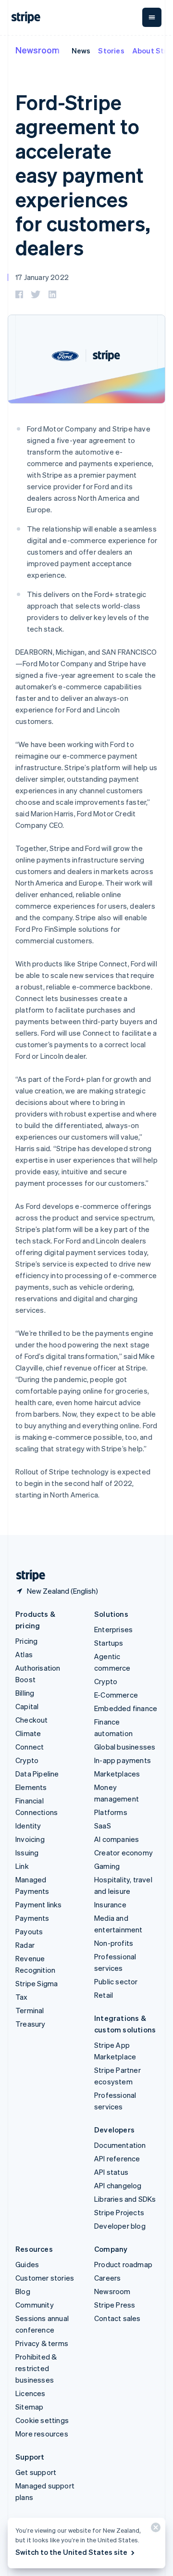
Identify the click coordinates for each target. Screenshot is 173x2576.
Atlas (24, 1654)
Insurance (110, 1904)
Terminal (30, 2010)
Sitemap (29, 2407)
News (81, 51)
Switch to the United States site (71, 2552)
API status (111, 2172)
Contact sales (117, 2318)
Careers (107, 2278)
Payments (32, 1918)
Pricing (26, 1641)
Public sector (116, 1981)
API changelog (118, 2185)
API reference (117, 2158)
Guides (27, 2264)
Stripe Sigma (37, 1983)
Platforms (111, 1812)
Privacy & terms (42, 2343)
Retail (104, 1995)
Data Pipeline (37, 1774)
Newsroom (37, 50)
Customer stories (45, 2278)
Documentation (120, 2145)
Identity (28, 1826)
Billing (25, 1693)
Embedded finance (126, 1708)
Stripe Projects (119, 2212)
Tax (22, 1997)
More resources (42, 2434)
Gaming (107, 1866)
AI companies (117, 1839)
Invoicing (30, 1839)
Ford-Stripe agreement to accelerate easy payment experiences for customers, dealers (83, 175)
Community (35, 2305)
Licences (31, 2393)
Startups (109, 1643)
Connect (30, 1747)
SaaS (103, 1826)
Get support (36, 2472)
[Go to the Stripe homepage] (27, 1576)
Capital (27, 1706)
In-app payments (123, 1760)
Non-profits (114, 1943)
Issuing (27, 1853)
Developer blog (120, 2226)
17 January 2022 (42, 277)
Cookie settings (42, 2420)
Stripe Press (115, 2305)
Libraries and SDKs (125, 2199)
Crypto (27, 1760)
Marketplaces (117, 1774)
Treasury (31, 2024)
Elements (31, 1787)
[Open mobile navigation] (152, 17)
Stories (111, 51)
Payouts (29, 1931)
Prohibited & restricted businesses (36, 2368)
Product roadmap (123, 2264)
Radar (25, 1945)
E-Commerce (116, 1695)
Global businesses (125, 1747)
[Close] (154, 2530)
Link (22, 1866)
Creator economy (124, 1853)
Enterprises (113, 1629)
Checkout (32, 1720)
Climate (28, 1733)
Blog (23, 2291)
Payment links (39, 1904)
